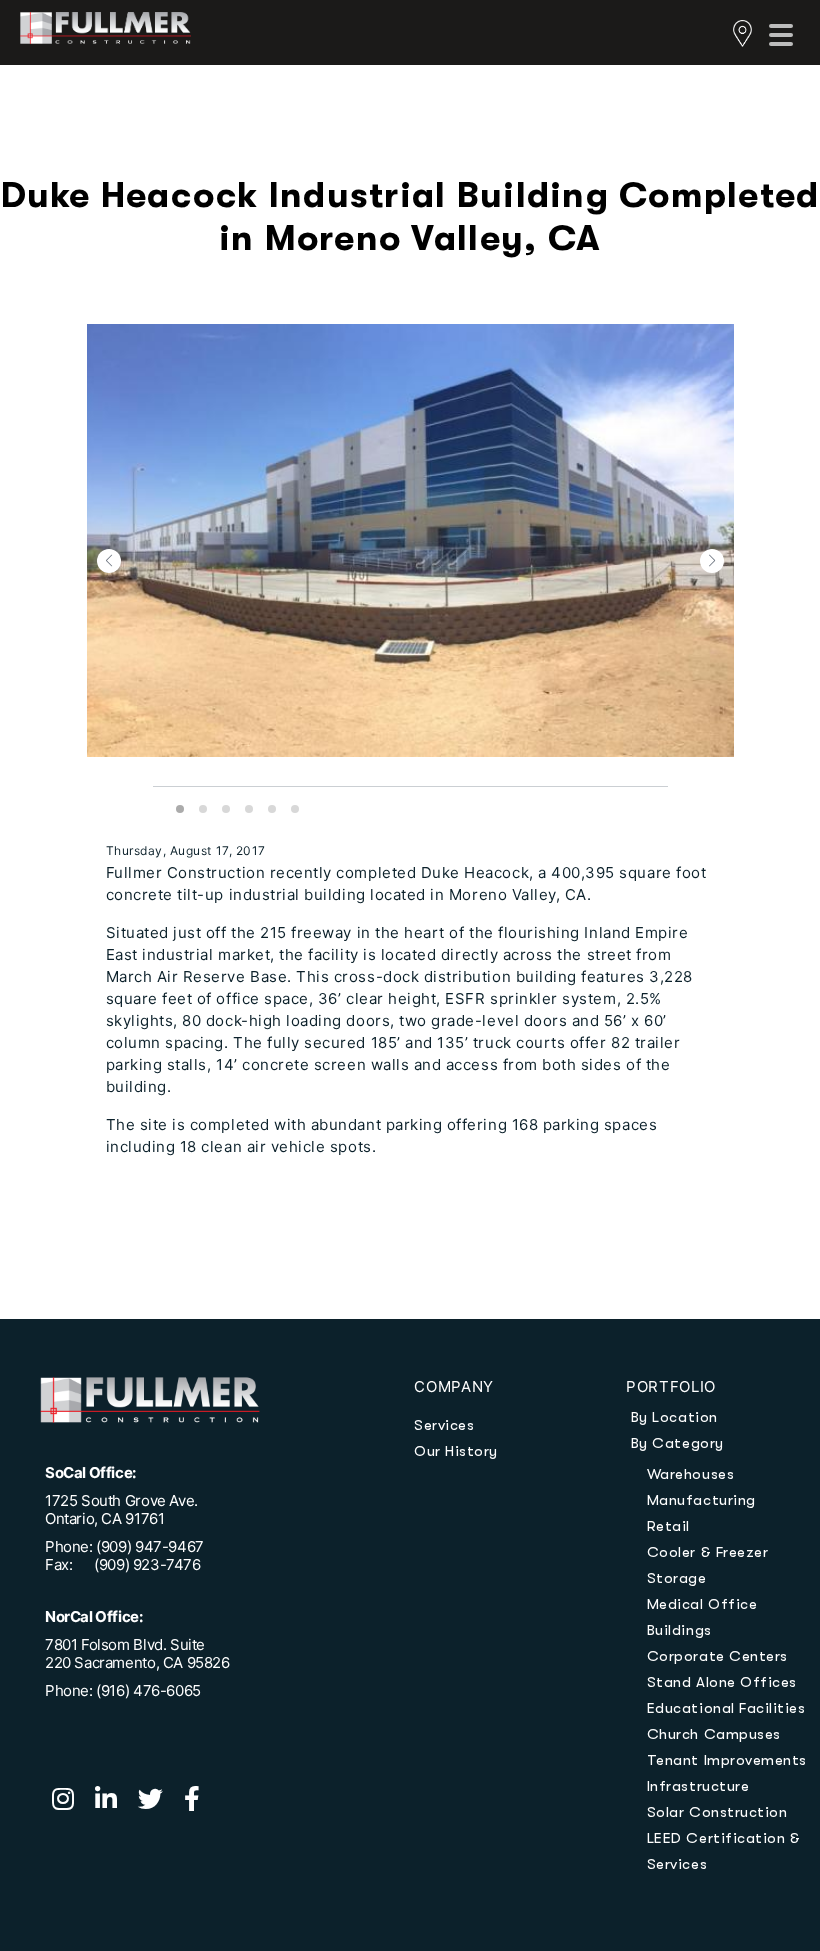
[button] (109, 561)
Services (444, 1425)
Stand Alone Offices (722, 1682)
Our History (456, 1451)
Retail (668, 1526)
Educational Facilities (726, 1708)
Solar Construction (717, 1812)
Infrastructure (698, 1786)
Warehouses (690, 1474)
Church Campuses (714, 1734)
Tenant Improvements (727, 1760)
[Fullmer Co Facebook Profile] (200, 1802)
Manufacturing (701, 1500)
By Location (674, 1417)
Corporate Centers (717, 1656)
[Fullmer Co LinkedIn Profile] (116, 1802)
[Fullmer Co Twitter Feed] (161, 1802)
